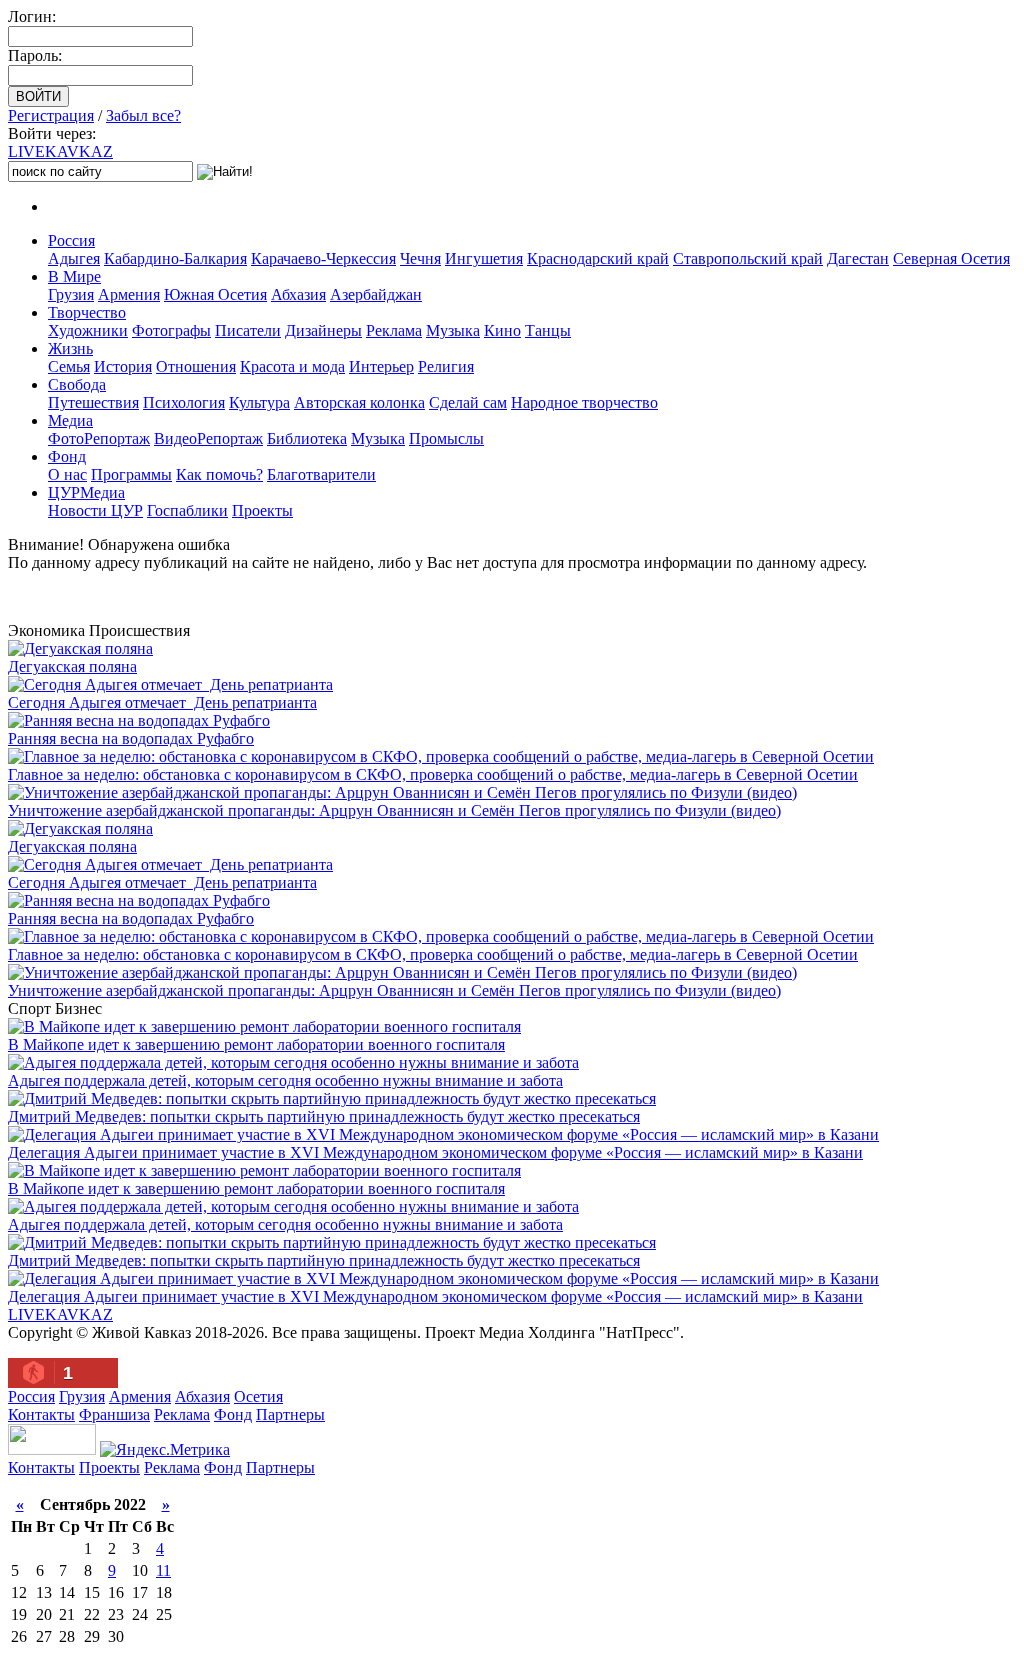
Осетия (258, 1396)
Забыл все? (143, 115)
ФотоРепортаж (99, 438)
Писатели (248, 330)
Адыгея (74, 258)
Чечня (420, 258)
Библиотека (307, 438)
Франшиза (114, 1414)
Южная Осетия (215, 294)
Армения (129, 294)
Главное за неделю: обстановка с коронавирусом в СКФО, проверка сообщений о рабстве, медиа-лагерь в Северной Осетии (433, 774)
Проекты (262, 510)
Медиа (70, 420)
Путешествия (93, 402)
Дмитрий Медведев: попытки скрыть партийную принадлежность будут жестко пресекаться (324, 1116)
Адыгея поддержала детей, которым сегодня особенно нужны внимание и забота (285, 1080)
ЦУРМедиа (86, 492)
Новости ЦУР (95, 510)
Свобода (77, 384)
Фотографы (171, 330)
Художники (88, 330)
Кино (502, 330)
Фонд (67, 456)
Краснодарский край (598, 258)
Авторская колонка (359, 402)
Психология (184, 402)
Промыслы (446, 438)
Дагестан (858, 258)
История (123, 366)
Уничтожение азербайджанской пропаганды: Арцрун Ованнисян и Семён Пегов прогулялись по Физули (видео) (394, 810)
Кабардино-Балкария (175, 258)
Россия (71, 240)
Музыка (453, 330)
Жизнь (70, 348)
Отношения (196, 366)
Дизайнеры (323, 330)
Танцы (548, 330)
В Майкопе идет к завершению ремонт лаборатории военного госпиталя (256, 1044)
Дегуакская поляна (72, 666)
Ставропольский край (748, 258)
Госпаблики (187, 510)
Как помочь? (219, 474)
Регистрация (51, 115)
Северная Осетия (951, 258)
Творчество (87, 312)
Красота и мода (292, 366)
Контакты (41, 1414)
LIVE (60, 151)
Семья (69, 366)
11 (163, 1570)
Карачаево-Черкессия (323, 258)
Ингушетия (484, 258)
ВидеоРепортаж (208, 438)
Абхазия (298, 294)
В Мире (74, 276)
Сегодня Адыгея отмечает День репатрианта (162, 702)
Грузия (71, 294)
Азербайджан (376, 294)
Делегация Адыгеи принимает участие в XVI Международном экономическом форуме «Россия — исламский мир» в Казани (435, 1152)
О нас (67, 474)
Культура (259, 402)
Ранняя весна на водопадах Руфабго (131, 738)
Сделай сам (468, 402)
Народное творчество (584, 402)
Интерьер (381, 366)
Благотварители (321, 474)
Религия (446, 366)
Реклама (394, 330)
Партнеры (290, 1414)
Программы (131, 474)
